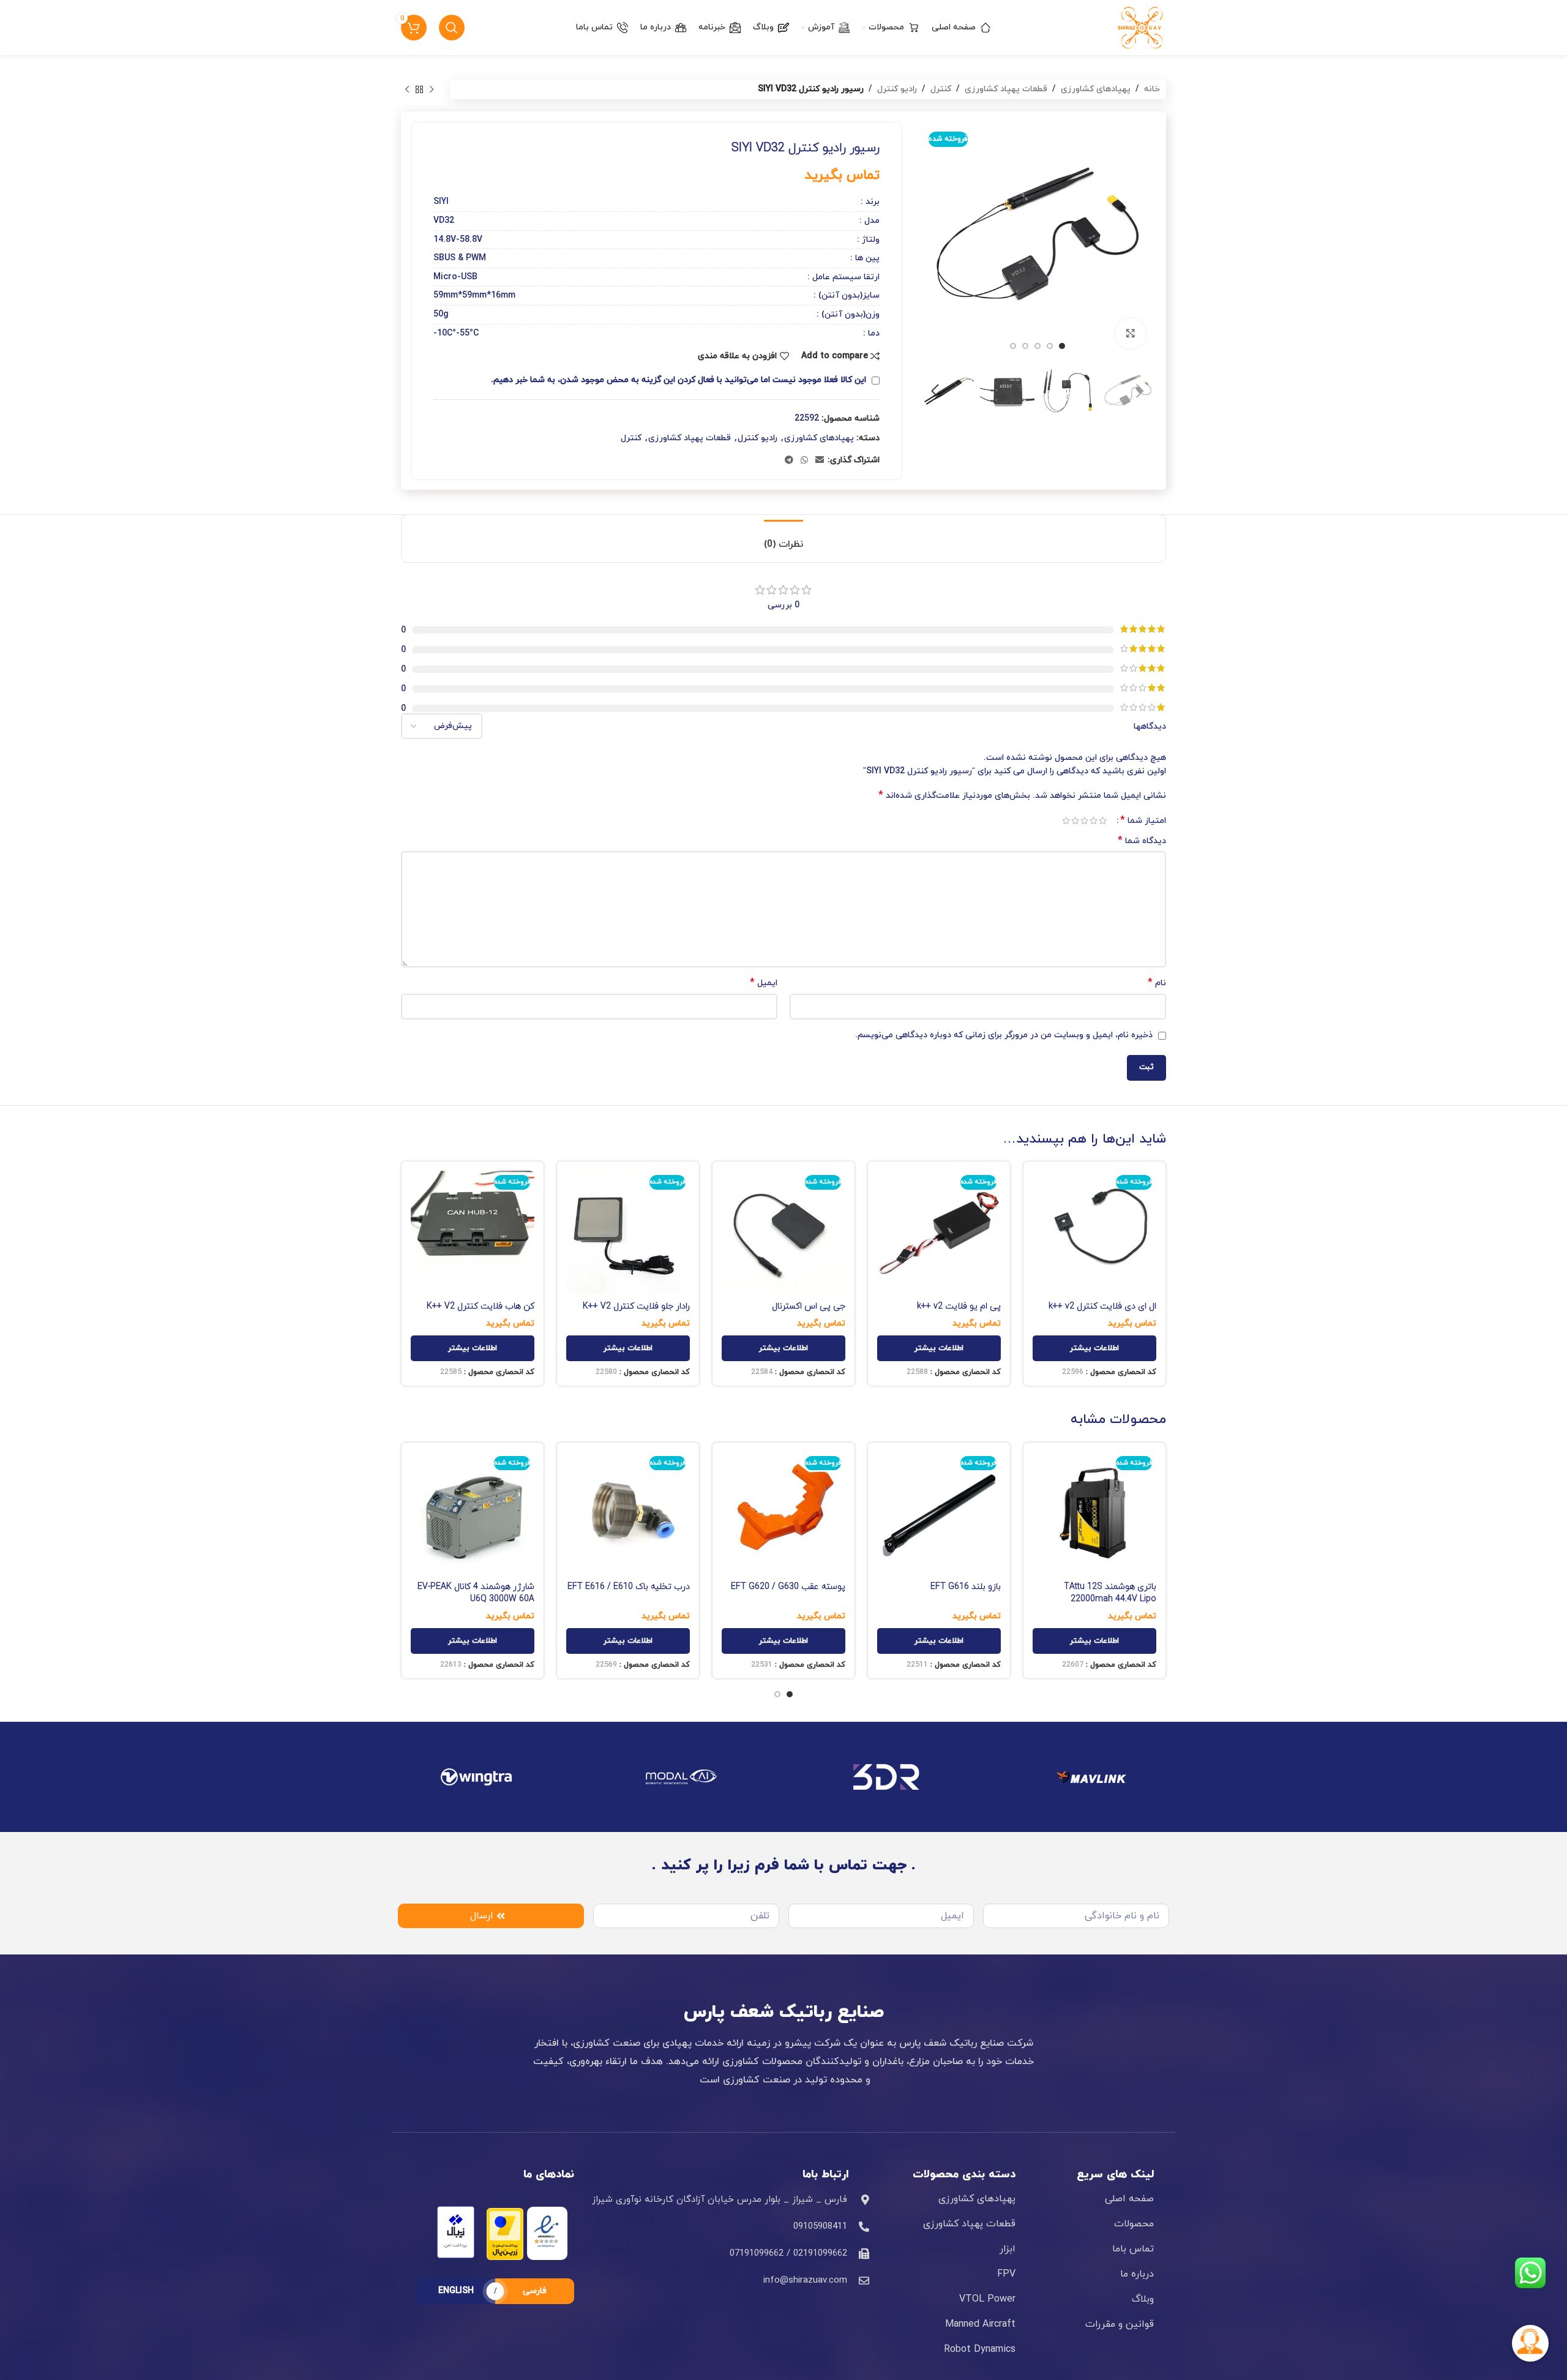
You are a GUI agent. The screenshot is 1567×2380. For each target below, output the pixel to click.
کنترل (941, 89)
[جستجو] (452, 28)
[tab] (783, 539)
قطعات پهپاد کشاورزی (1006, 89)
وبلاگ (1143, 2299)
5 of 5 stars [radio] (1066, 820)
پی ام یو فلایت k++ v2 (959, 1306)
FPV (1006, 2274)
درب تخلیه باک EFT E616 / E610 (629, 1587)
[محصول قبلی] (432, 89)
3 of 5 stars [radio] (1084, 820)
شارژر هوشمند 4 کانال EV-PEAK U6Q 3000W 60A (476, 1593)
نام (1157, 983)
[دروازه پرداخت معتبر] (505, 2233)
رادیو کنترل (897, 89)
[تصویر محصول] (1094, 1233)
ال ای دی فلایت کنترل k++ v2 (1102, 1306)
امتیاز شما (1143, 820)
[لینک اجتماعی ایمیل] (820, 461)
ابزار (1008, 2249)
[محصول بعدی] (407, 89)
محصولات (1134, 2224)
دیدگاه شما (1142, 841)
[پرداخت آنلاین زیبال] (456, 2232)
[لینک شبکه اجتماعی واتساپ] (804, 461)
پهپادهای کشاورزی (1096, 89)
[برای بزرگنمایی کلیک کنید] (1131, 334)
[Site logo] (1142, 27)
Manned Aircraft (980, 2324)
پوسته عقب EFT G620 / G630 (788, 1587)
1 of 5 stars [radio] (1103, 820)
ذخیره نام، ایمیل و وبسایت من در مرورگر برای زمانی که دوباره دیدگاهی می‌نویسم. (1004, 1035)
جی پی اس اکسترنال (809, 1306)
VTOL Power (987, 2299)
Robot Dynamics (980, 2349)
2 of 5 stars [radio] (1094, 820)
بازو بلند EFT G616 (966, 1587)
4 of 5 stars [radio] (1075, 820)
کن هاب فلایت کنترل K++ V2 (481, 1306)
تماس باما (1133, 2249)
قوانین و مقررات (1120, 2324)
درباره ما (1137, 2274)
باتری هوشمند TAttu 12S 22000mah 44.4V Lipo (1110, 1593)
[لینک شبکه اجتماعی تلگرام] (789, 461)
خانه (1152, 89)
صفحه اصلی (1129, 2199)
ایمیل (764, 983)
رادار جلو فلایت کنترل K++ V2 (636, 1306)
